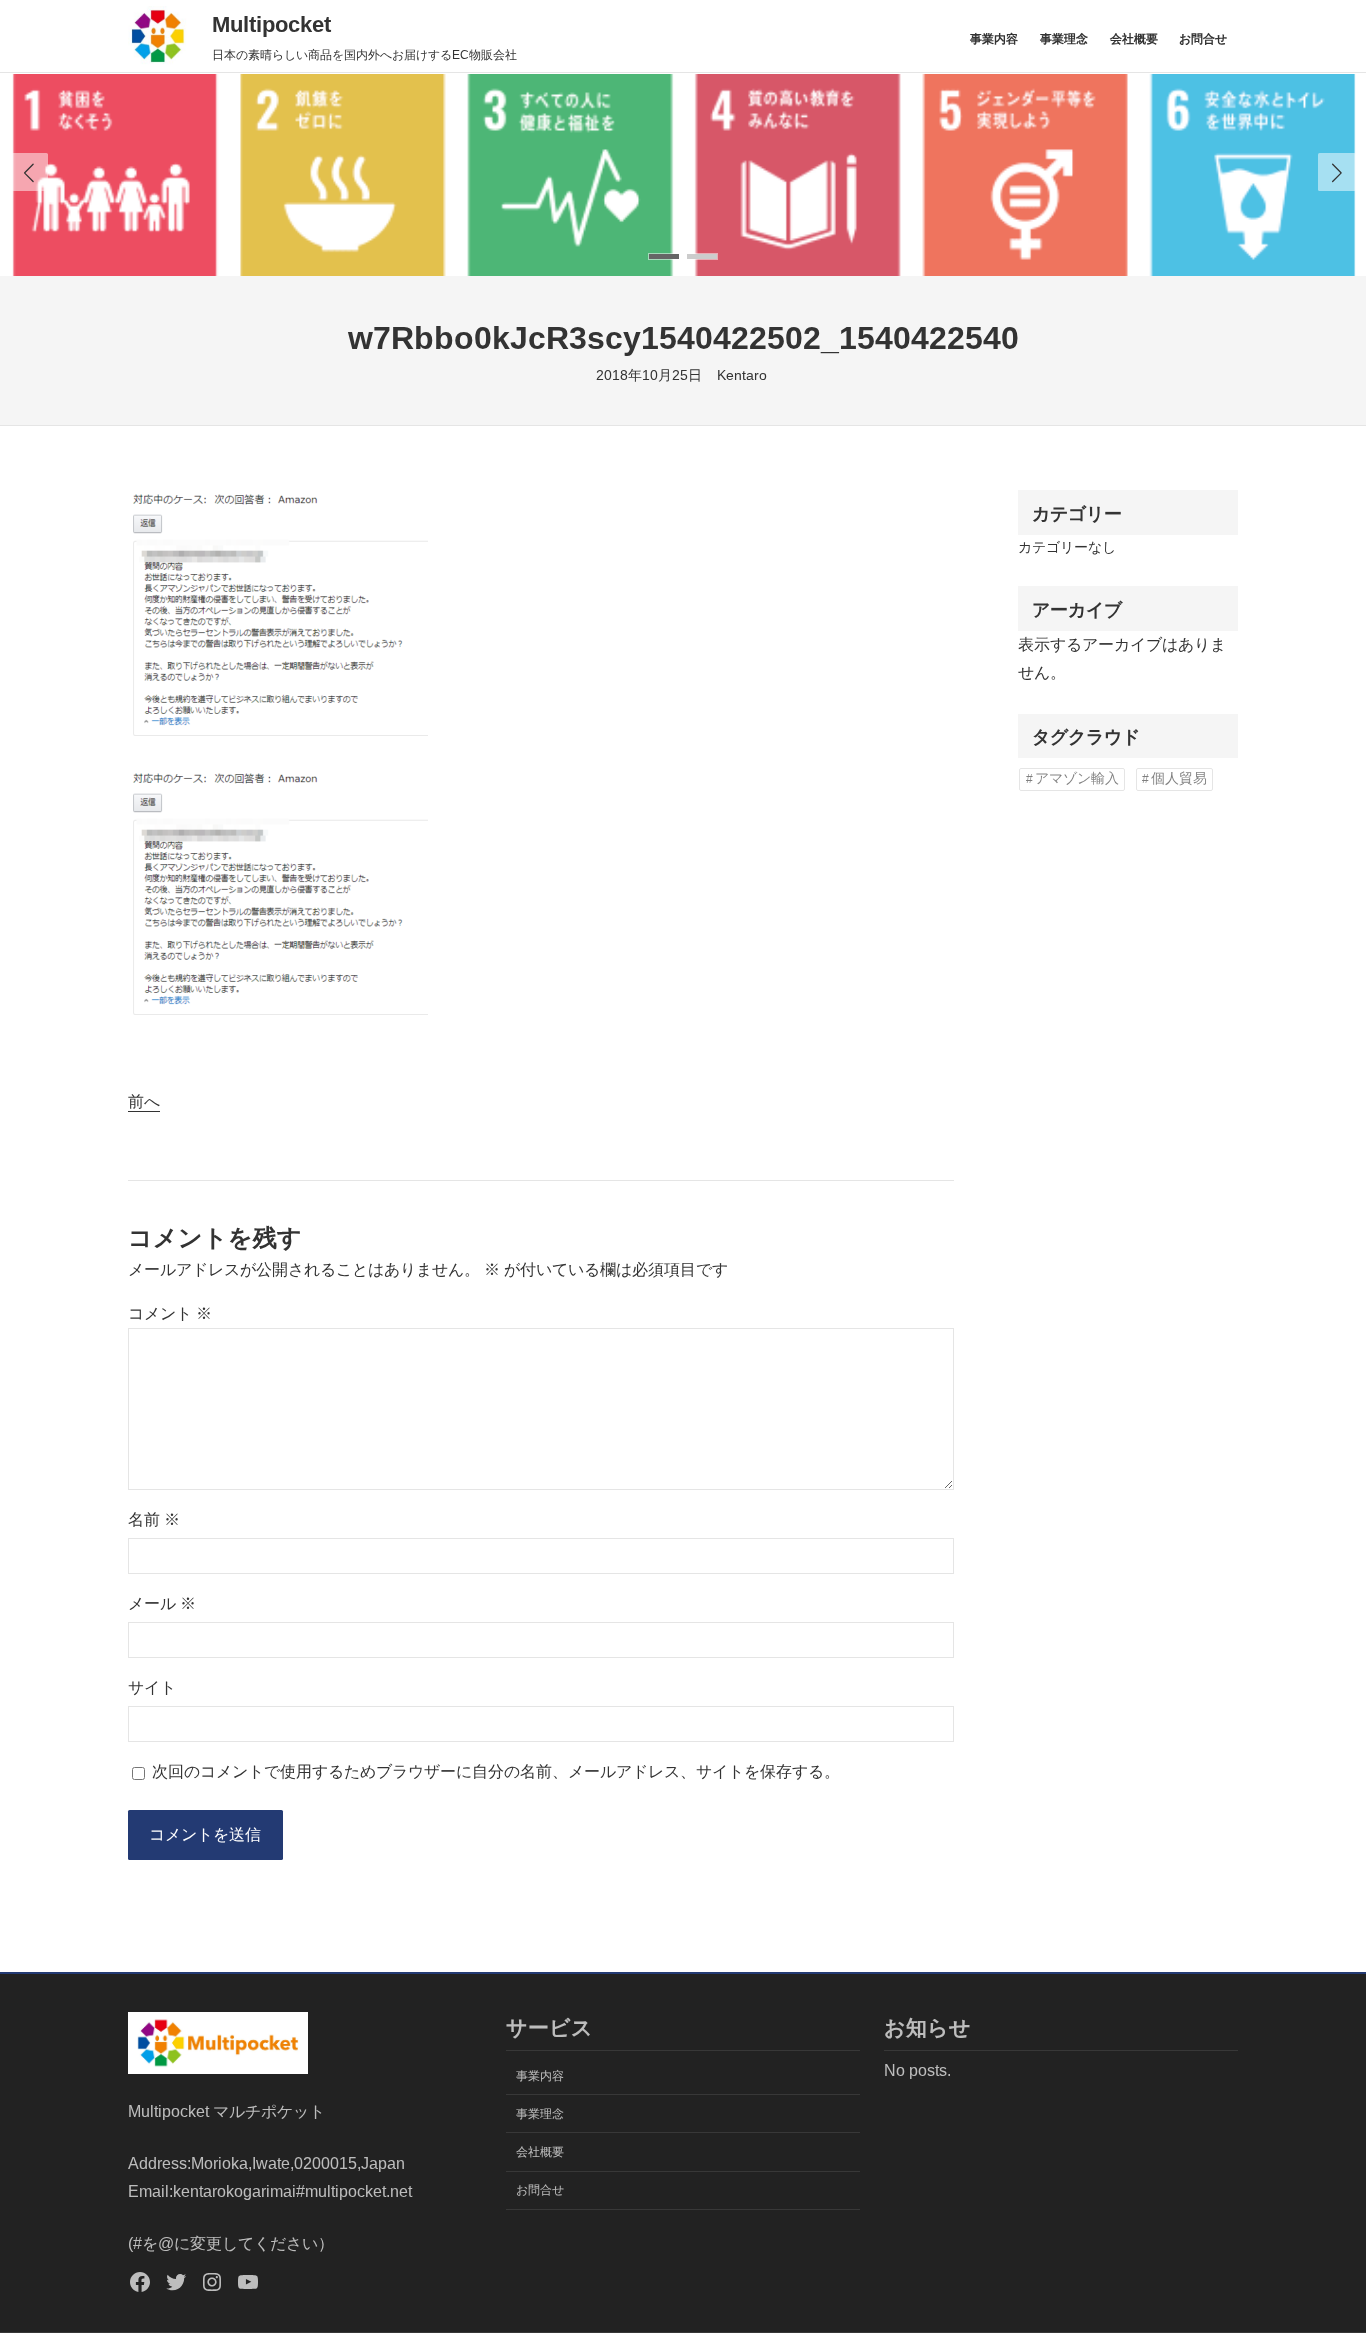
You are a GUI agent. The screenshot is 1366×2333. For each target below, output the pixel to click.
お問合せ (1203, 39)
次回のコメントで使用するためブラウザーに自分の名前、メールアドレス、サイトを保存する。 (496, 1771)
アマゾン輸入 (1077, 778)
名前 (154, 1519)
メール (162, 1603)
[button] (1337, 172)
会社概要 (1134, 39)
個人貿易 (1179, 778)
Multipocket (271, 24)
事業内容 (994, 39)
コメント (170, 1313)
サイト (152, 1687)
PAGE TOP (1319, 2246)
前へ (144, 1101)
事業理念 (1064, 39)
